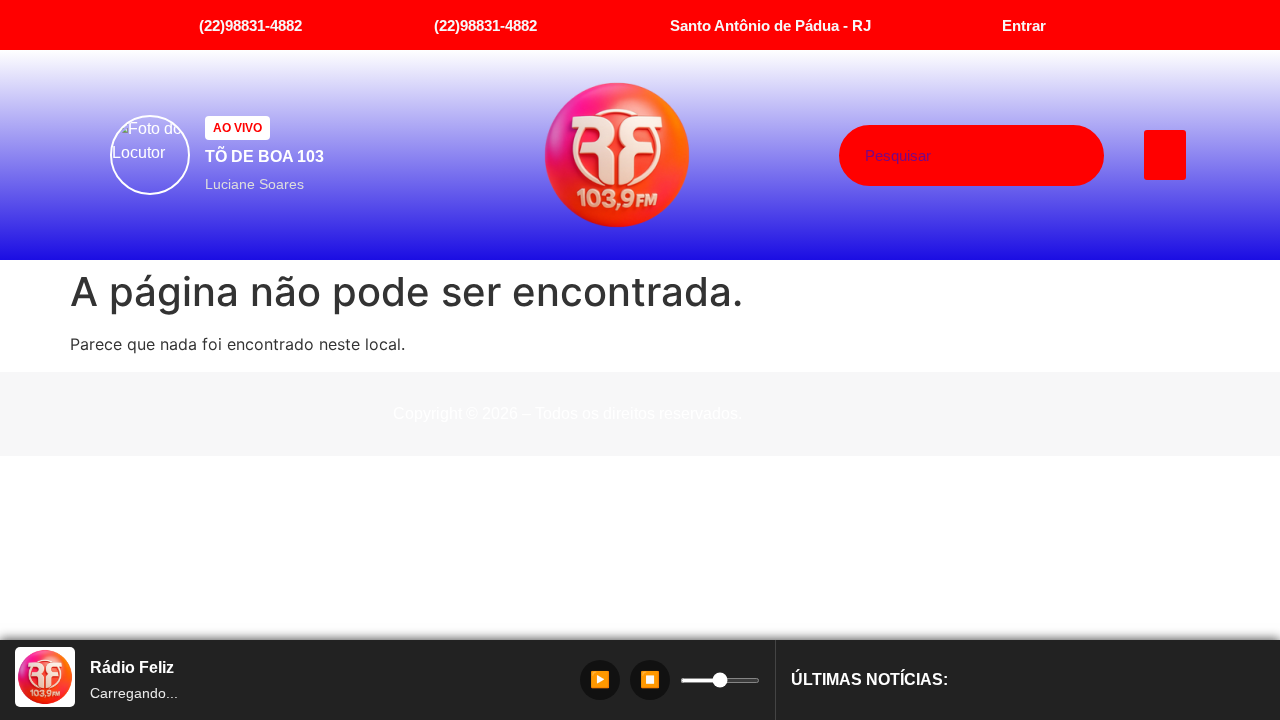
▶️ (600, 679)
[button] (1165, 155)
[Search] (1046, 155)
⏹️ (650, 679)
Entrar (1024, 25)
